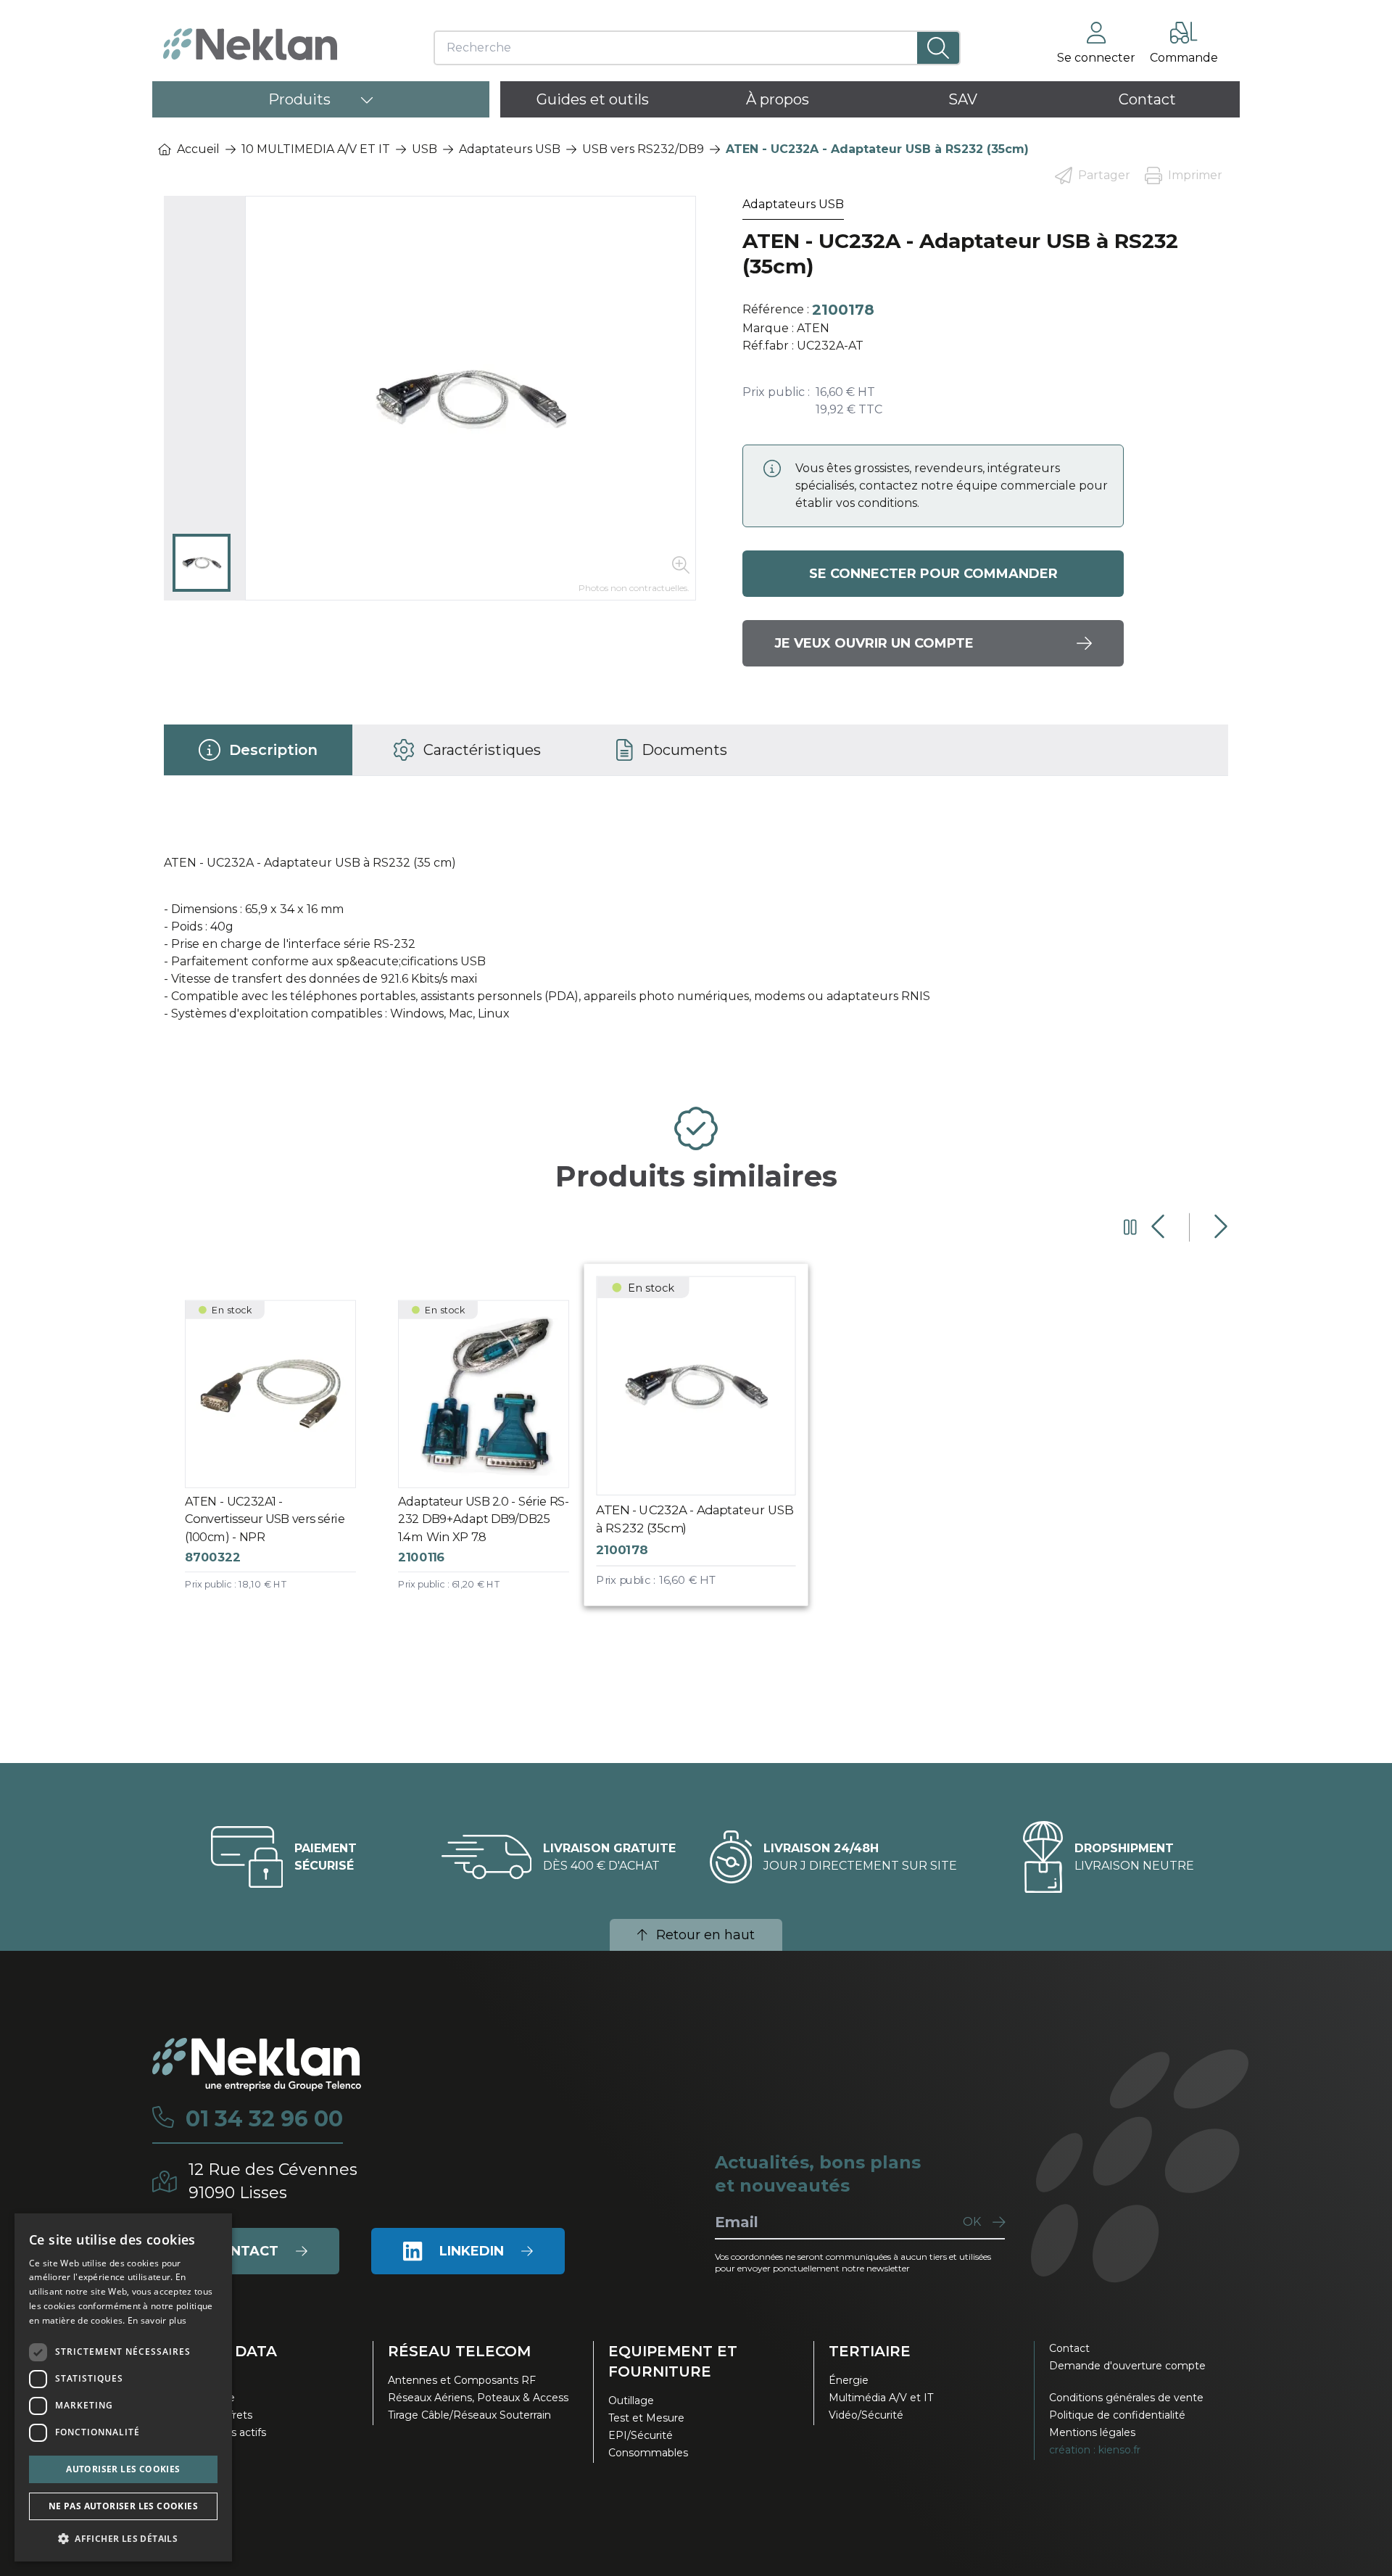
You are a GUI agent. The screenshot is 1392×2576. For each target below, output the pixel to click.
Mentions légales (1092, 2432)
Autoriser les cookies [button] (123, 2469)
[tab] (258, 750)
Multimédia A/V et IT (881, 2398)
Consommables (648, 2453)
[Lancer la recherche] (939, 48)
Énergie (849, 2380)
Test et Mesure (646, 2418)
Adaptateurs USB (510, 149)
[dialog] (123, 2387)
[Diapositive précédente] (1160, 1227)
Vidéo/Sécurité (866, 2415)
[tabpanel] (696, 936)
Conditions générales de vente (1126, 2398)
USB (424, 149)
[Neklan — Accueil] (250, 44)
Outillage (631, 2400)
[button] (123, 2538)
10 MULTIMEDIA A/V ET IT (316, 149)
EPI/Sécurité (641, 2435)
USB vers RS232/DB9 (643, 149)
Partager (1104, 175)
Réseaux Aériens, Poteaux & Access (478, 2398)
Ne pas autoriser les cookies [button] (123, 2506)
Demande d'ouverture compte (1127, 2366)
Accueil (198, 149)
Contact (1069, 2348)
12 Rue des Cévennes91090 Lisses (273, 2181)
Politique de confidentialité (1117, 2415)
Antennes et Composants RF (462, 2380)
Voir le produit (282, 1458)
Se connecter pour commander (933, 574)
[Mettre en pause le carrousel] (1130, 1227)
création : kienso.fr (1095, 2450)
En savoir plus (157, 2320)
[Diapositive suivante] (1219, 1227)
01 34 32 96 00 (264, 2119)
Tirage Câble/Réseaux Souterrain (469, 2415)
